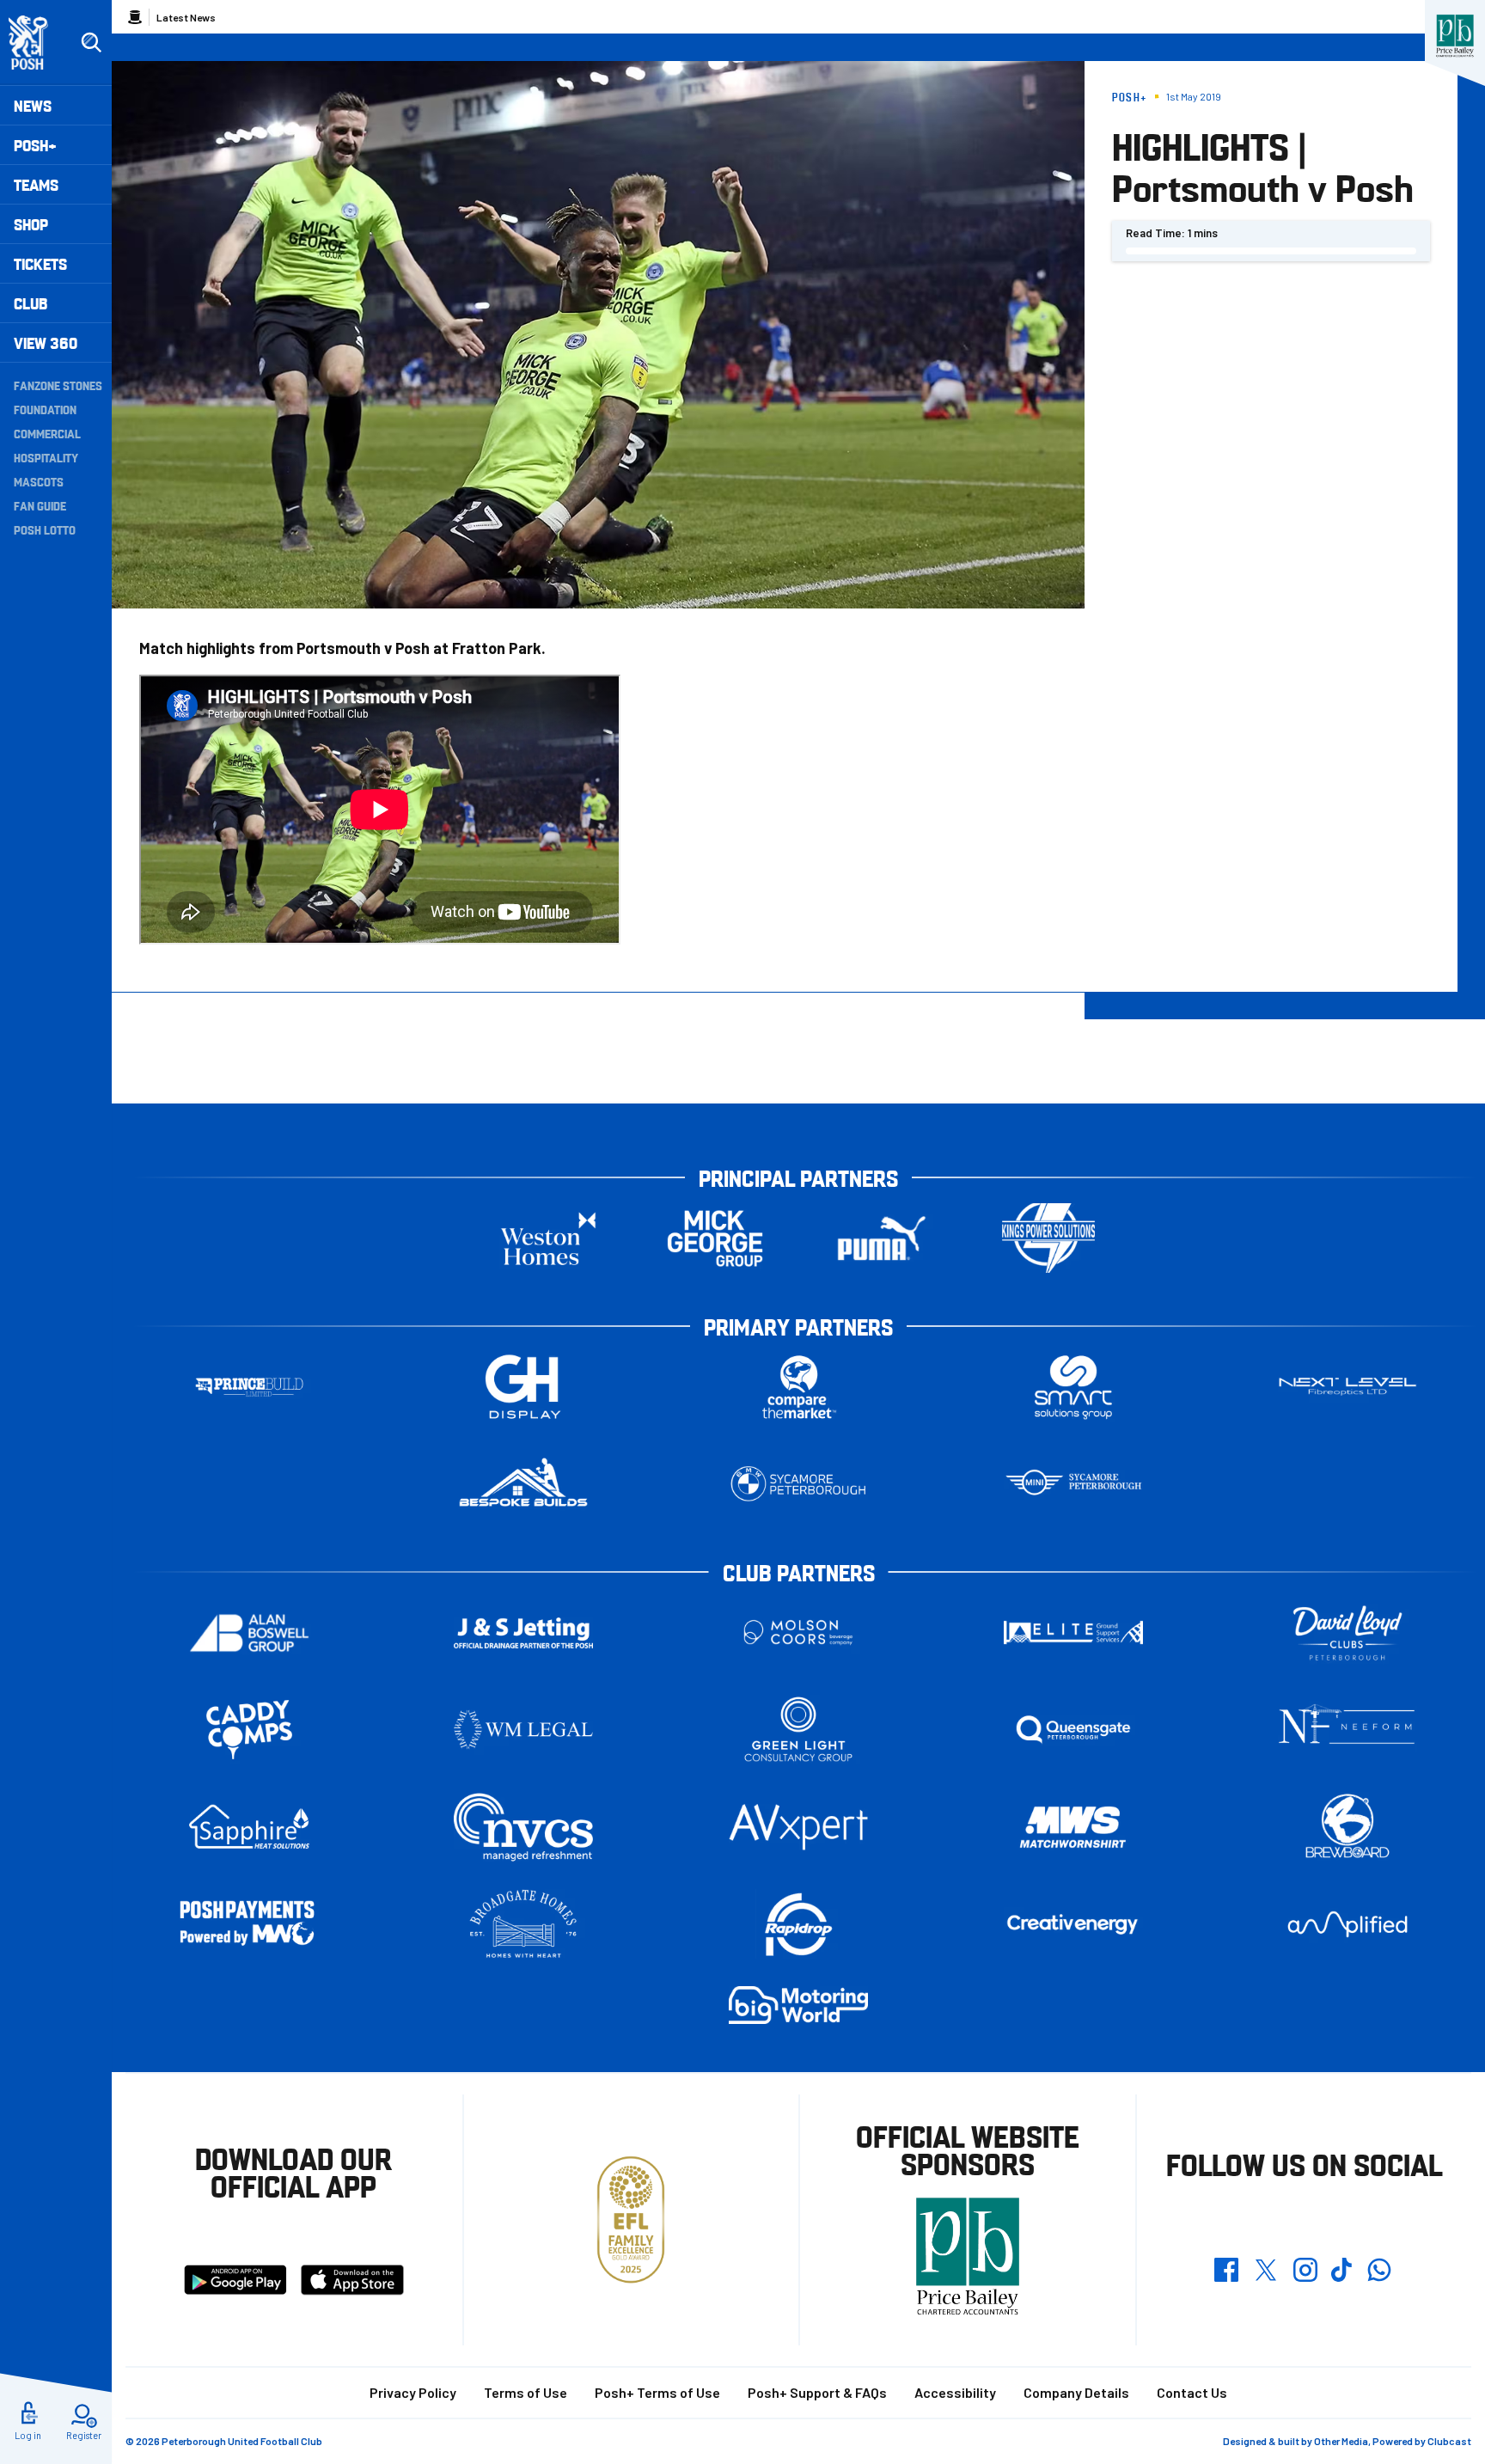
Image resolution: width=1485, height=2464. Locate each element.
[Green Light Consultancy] (798, 1730)
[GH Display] (523, 1387)
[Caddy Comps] (249, 1730)
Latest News (186, 17)
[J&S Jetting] (523, 1632)
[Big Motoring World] (798, 2005)
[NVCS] (523, 1827)
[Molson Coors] (798, 1632)
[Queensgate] (1073, 1730)
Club (31, 303)
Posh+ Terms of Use (657, 2392)
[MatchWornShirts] (1073, 1827)
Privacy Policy (413, 2392)
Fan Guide (40, 505)
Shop (31, 224)
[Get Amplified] (1347, 1924)
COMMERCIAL (47, 433)
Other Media (1341, 2441)
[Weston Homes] (548, 1238)
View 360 (46, 342)
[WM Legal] (523, 1730)
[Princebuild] (249, 1387)
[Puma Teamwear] (882, 1238)
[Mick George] (715, 1238)
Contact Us (1192, 2392)
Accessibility (955, 2392)
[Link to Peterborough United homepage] (36, 43)
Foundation (45, 409)
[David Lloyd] (1347, 1632)
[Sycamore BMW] (798, 1484)
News (33, 105)
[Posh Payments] (249, 1925)
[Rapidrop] (798, 1924)
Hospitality (46, 457)
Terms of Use (526, 2392)
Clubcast (1449, 2441)
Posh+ (35, 145)
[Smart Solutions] (1073, 1387)
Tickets (40, 263)
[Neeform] (1347, 1730)
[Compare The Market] (798, 1387)
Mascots (39, 481)
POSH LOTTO (45, 529)
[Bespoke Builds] (523, 1484)
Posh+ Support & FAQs (817, 2392)
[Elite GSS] (1073, 1632)
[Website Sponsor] (1455, 36)
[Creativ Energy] (1073, 1925)
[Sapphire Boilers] (249, 1827)
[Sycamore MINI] (1073, 1484)
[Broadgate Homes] (523, 1924)
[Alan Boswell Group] (249, 1632)
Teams (36, 184)
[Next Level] (1347, 1387)
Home (135, 17)
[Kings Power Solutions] (1048, 1238)
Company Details (1076, 2392)
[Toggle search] (91, 43)
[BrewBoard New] (1347, 1827)
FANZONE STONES (58, 385)
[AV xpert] (798, 1827)
